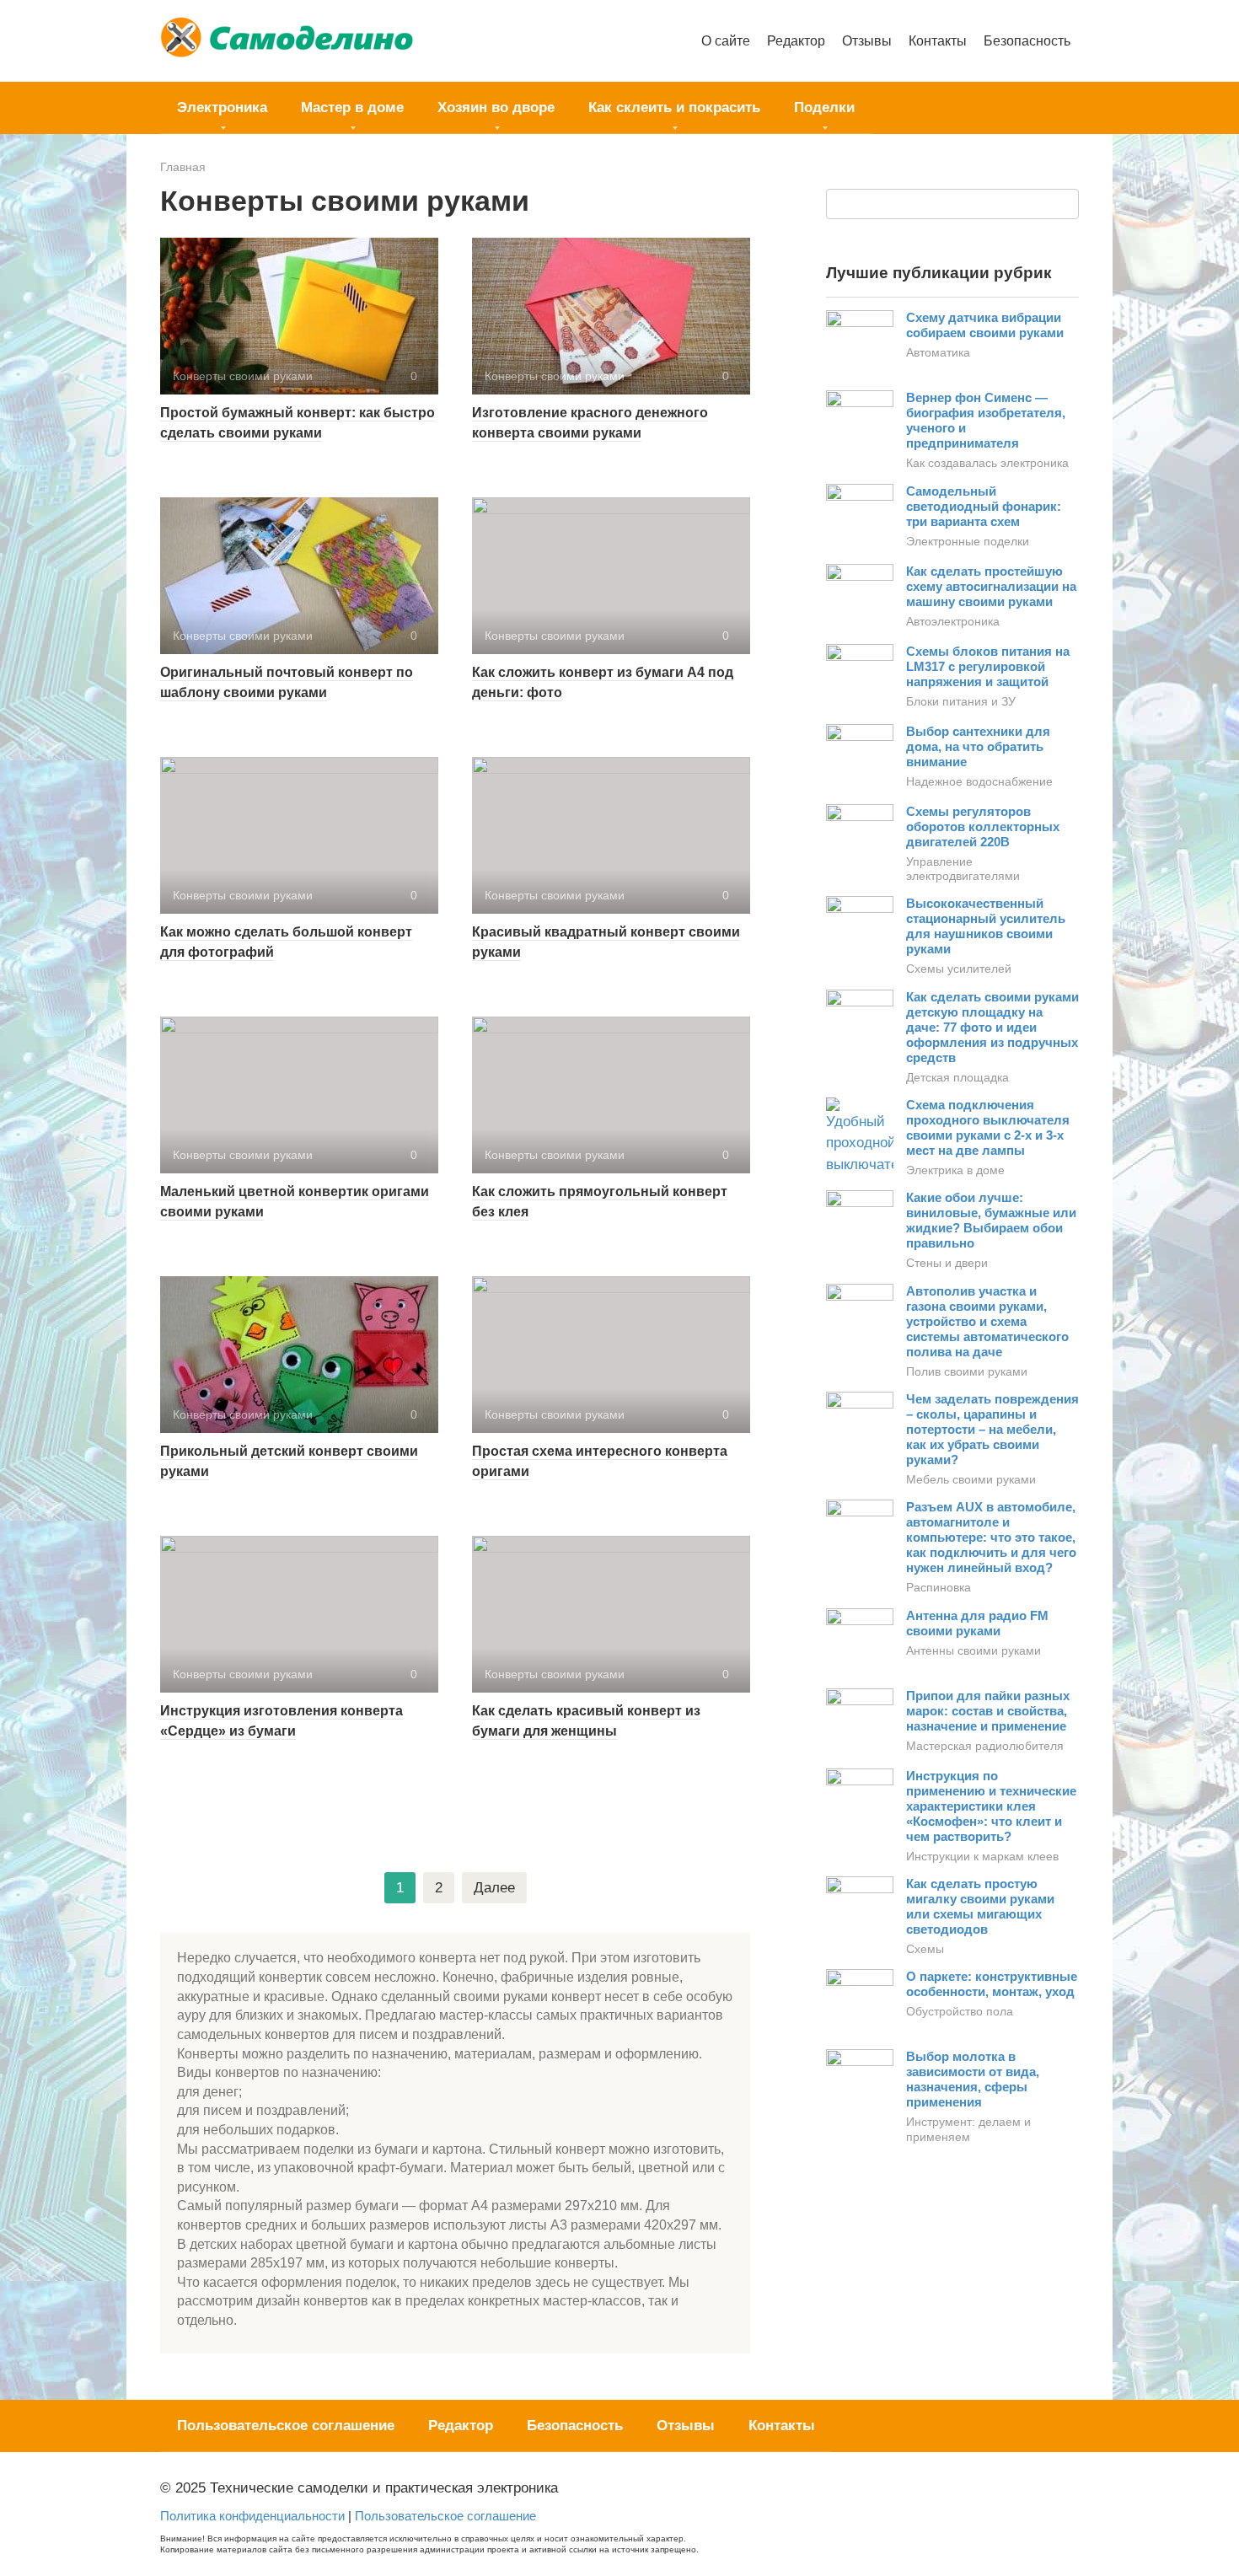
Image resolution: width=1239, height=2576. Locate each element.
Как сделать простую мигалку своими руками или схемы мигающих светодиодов (980, 1906)
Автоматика (938, 352)
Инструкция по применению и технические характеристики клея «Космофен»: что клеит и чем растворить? (991, 1806)
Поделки (824, 107)
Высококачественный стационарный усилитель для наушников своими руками (986, 926)
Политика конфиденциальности (252, 2516)
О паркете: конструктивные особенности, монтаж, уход (992, 1984)
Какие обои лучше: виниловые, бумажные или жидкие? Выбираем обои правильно (991, 1220)
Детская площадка (957, 1077)
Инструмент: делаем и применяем (968, 2129)
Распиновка (939, 1587)
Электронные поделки (968, 541)
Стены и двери (947, 1263)
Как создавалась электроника (987, 463)
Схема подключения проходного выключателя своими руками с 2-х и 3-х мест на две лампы (988, 1127)
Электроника (222, 107)
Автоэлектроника (953, 621)
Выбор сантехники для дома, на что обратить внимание (978, 746)
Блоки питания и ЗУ (961, 701)
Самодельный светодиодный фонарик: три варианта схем (984, 506)
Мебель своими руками (971, 1479)
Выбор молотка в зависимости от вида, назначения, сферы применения (973, 2079)
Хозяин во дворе (496, 107)
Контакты (938, 40)
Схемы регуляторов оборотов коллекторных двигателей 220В (983, 826)
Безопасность (1027, 40)
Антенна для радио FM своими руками (977, 1623)
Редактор (796, 40)
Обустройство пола (960, 2011)
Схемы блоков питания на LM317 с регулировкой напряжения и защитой (988, 666)
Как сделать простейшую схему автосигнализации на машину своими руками (991, 586)
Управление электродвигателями (963, 869)
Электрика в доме (955, 1170)
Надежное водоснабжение (979, 781)
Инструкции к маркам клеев (982, 1856)
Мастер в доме (352, 107)
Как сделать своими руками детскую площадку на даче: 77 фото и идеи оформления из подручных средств (992, 1027)
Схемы (925, 1949)
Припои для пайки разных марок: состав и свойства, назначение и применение (988, 1711)
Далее (494, 1888)
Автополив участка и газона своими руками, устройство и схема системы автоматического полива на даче (987, 1321)
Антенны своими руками (973, 1650)
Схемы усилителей (959, 969)
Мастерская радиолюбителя (985, 1746)
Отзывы (867, 40)
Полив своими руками (967, 1371)
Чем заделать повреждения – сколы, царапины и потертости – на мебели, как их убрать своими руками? (992, 1429)
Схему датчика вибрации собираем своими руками (985, 325)
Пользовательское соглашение (286, 2426)
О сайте (726, 40)
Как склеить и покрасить (674, 107)
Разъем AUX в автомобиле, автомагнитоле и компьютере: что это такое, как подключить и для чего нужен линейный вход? (991, 1537)
